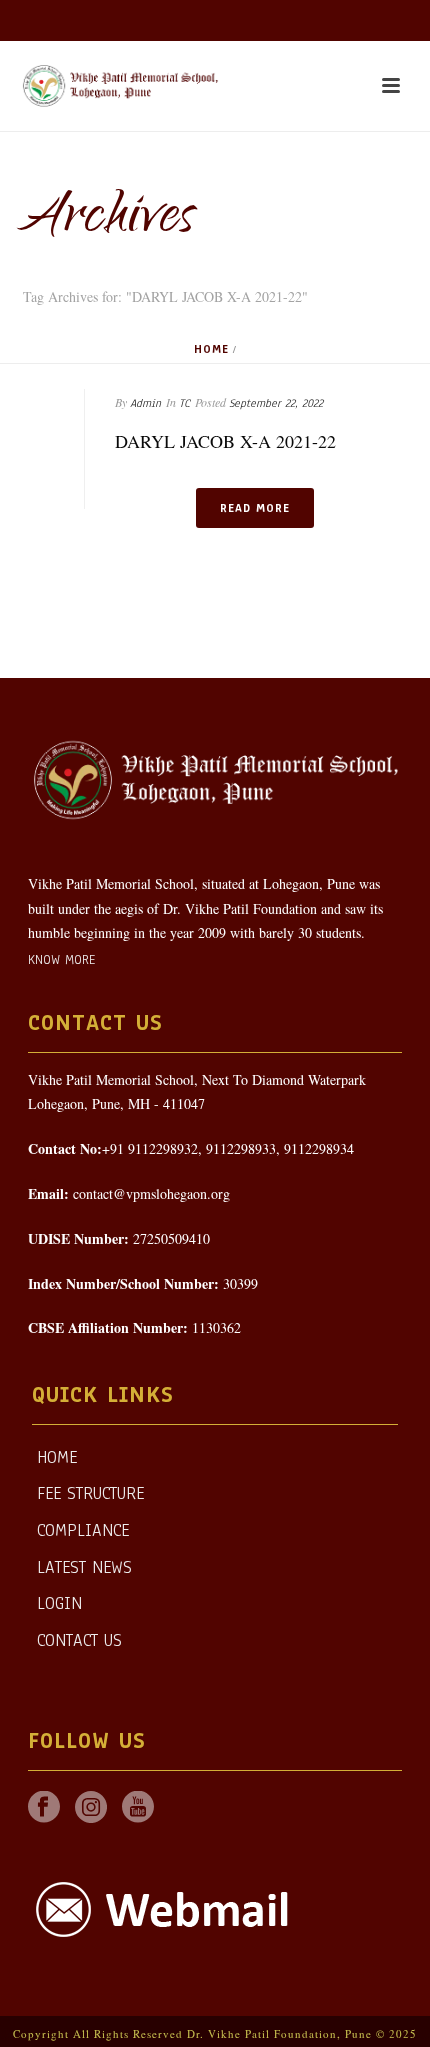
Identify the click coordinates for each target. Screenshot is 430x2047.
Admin (145, 403)
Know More (61, 960)
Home (211, 349)
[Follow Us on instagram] (91, 1808)
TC (184, 403)
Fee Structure (90, 1493)
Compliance (83, 1530)
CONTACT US (79, 1640)
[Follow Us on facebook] (44, 1808)
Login (59, 1603)
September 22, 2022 (276, 403)
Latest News (84, 1567)
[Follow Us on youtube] (138, 1808)
